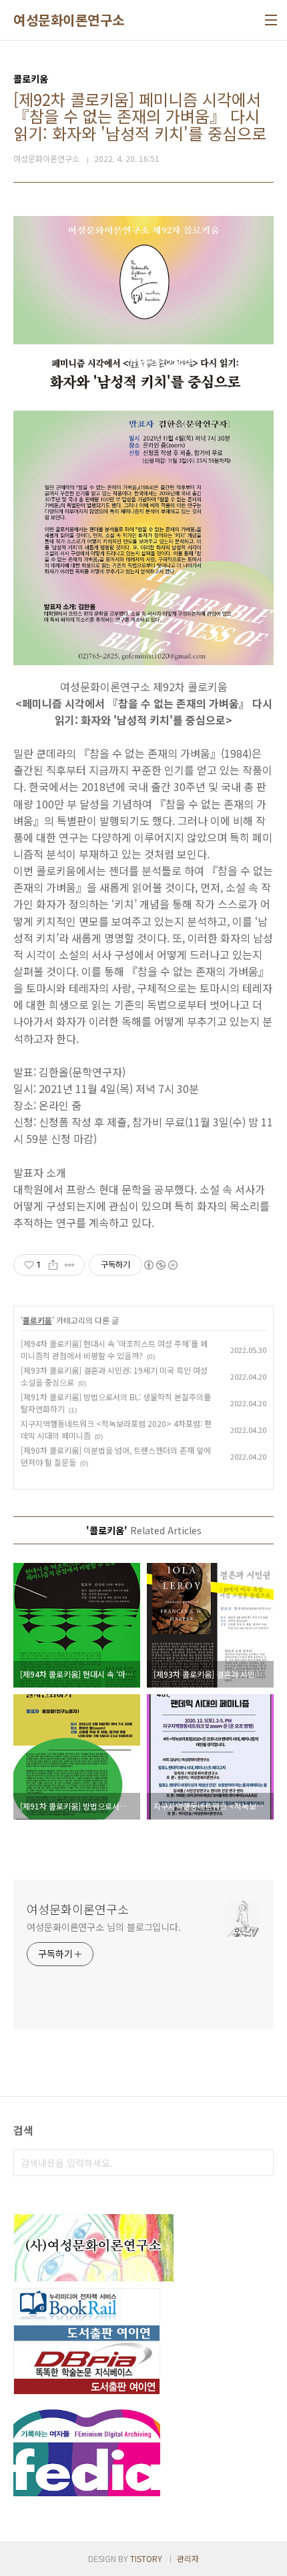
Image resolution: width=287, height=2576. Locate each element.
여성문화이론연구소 (69, 20)
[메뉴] (271, 20)
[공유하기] (53, 1265)
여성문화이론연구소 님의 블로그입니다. (104, 1927)
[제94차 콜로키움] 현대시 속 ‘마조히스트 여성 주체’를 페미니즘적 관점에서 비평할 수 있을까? (114, 1349)
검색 (260, 2163)
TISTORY (146, 2558)
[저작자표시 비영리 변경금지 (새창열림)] (160, 1265)
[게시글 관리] (70, 1265)
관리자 (188, 2558)
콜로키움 (37, 1320)
